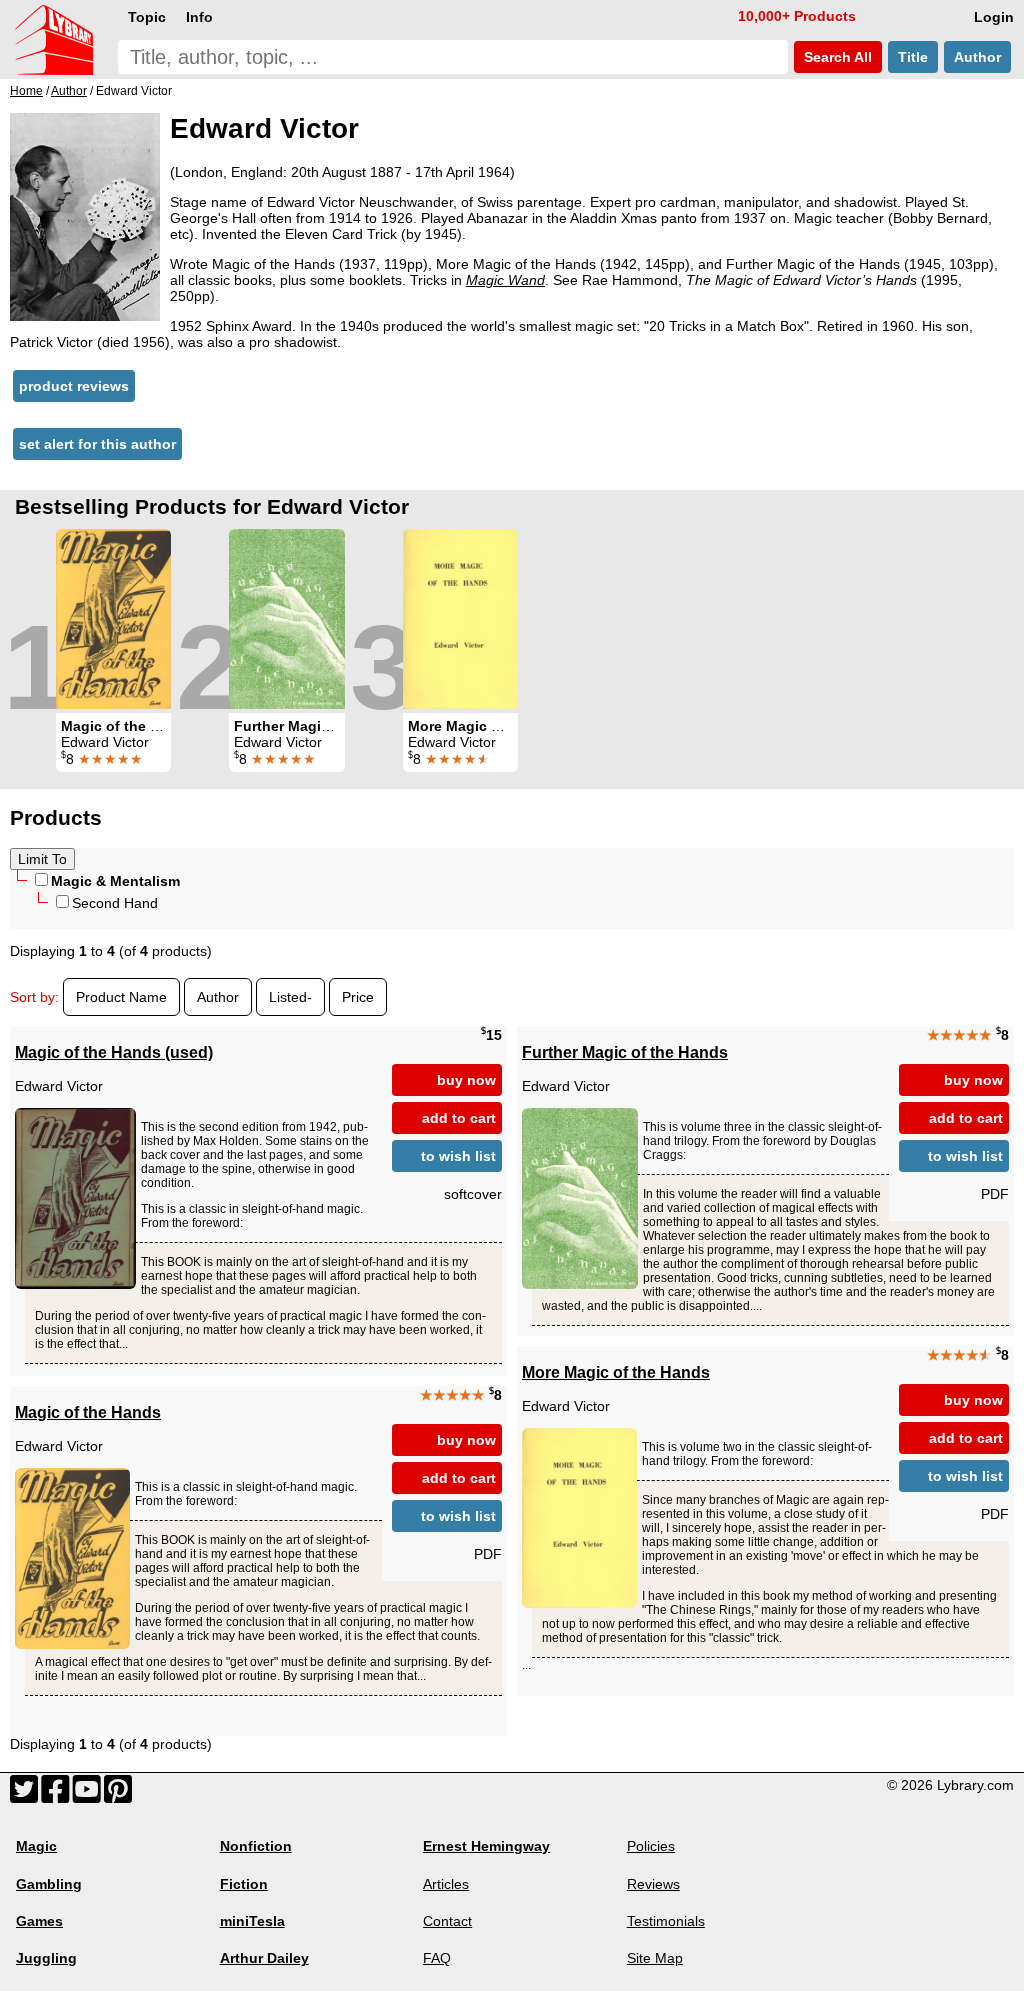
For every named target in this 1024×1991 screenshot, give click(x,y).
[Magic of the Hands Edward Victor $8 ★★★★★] (113, 619)
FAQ (437, 1958)
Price (358, 997)
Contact (447, 1921)
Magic (36, 1846)
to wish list (458, 1156)
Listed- (290, 997)
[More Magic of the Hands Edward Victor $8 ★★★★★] (460, 619)
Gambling (49, 1884)
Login (994, 17)
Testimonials (666, 1921)
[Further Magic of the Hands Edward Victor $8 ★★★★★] (287, 619)
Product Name (121, 997)
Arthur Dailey (264, 1958)
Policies (651, 1846)
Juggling (46, 1958)
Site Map (655, 1958)
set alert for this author (97, 444)
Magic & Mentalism (115, 881)
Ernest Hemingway (486, 1846)
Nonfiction (256, 1846)
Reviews (653, 1884)
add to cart (459, 1118)
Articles (446, 1884)
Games (39, 1921)
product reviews (74, 386)
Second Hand (115, 903)
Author (977, 57)
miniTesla (252, 1921)
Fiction (244, 1884)
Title (913, 57)
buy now (466, 1080)
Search (836, 57)
